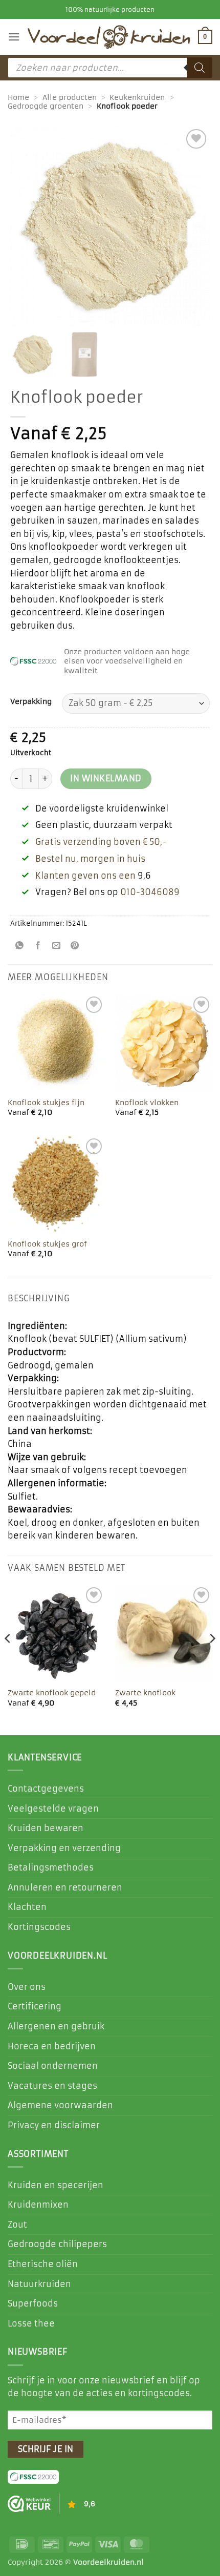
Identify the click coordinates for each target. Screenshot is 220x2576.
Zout (17, 2225)
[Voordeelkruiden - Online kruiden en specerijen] (109, 37)
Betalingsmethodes (51, 1867)
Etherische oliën (43, 2264)
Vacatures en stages (52, 2086)
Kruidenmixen (38, 2205)
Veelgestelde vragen (53, 1809)
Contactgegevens (46, 1789)
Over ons (27, 1987)
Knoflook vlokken (147, 1103)
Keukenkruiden (137, 97)
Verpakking (31, 702)
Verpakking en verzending (64, 1848)
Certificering (35, 2006)
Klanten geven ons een (85, 876)
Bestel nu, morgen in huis (90, 859)
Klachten (27, 1907)
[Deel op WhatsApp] (20, 947)
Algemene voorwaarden (60, 2105)
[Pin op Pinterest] (75, 947)
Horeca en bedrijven (52, 2046)
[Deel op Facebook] (38, 947)
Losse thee (31, 2323)
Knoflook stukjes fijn (46, 1103)
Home (18, 97)
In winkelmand (106, 778)
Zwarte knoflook (145, 1693)
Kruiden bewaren (46, 1828)
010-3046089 (150, 892)
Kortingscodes (39, 1927)
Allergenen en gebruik (56, 2026)
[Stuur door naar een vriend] (57, 947)
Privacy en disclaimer (54, 2125)
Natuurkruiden (39, 2284)
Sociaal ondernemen (53, 2066)
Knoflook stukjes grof (47, 1244)
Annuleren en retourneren (65, 1887)
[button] (14, 37)
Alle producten (70, 97)
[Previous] (8, 1659)
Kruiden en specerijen (56, 2185)
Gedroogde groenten (46, 106)
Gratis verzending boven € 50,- (101, 842)
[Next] (212, 1659)
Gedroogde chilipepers (57, 2244)
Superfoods (33, 2303)
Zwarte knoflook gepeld (52, 1693)
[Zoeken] (200, 68)
